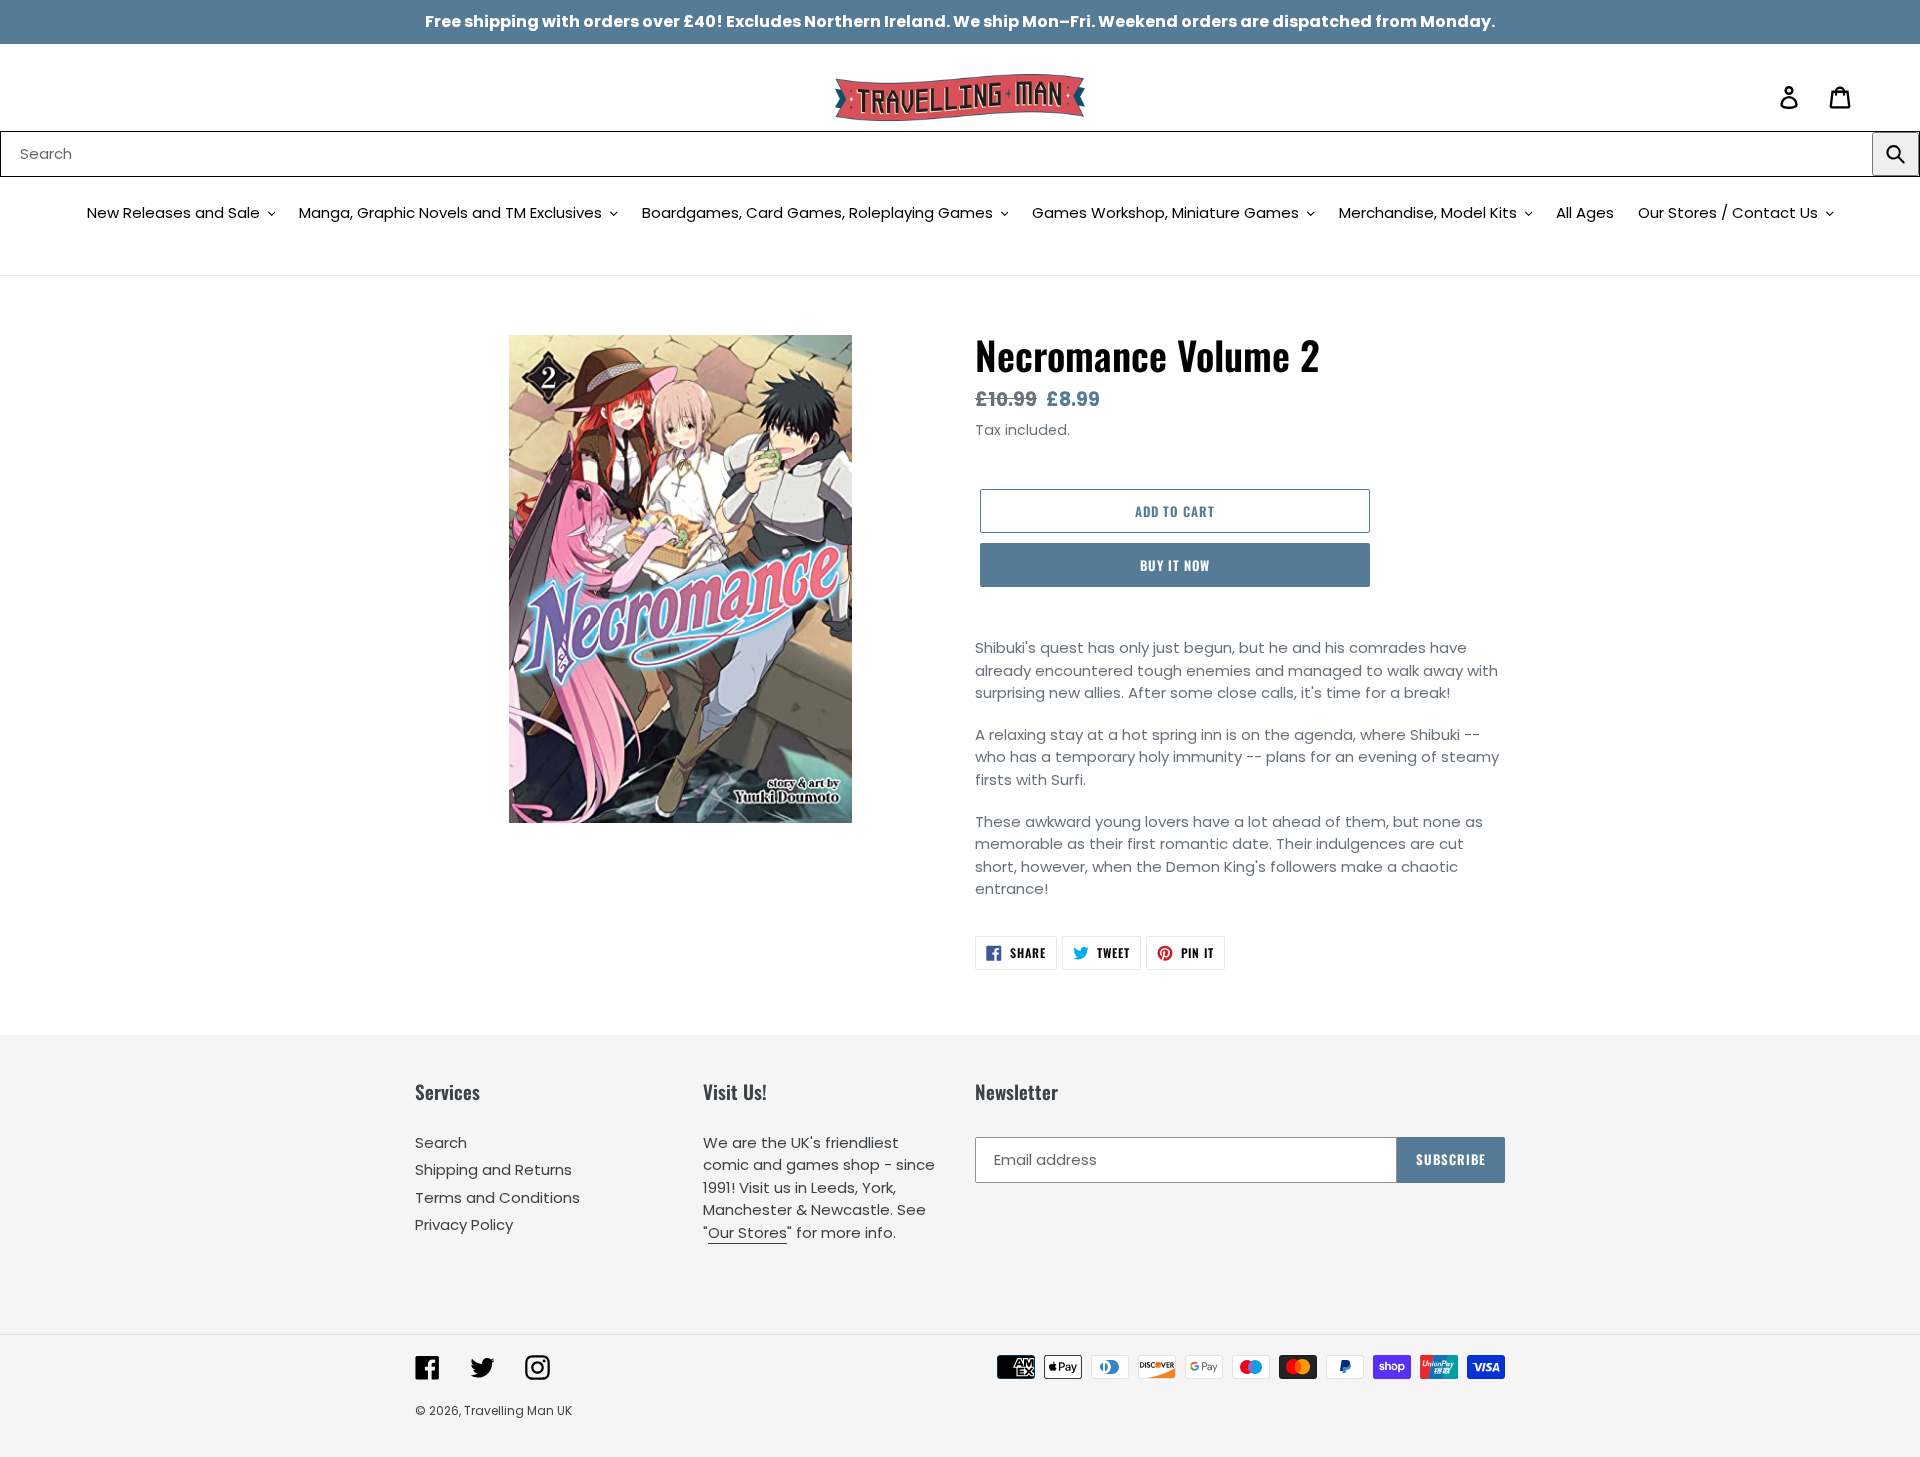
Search (441, 1142)
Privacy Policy (464, 1224)
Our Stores (747, 1232)
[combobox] (960, 154)
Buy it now (1175, 565)
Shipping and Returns (493, 1169)
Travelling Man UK (518, 1410)
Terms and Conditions (497, 1197)
